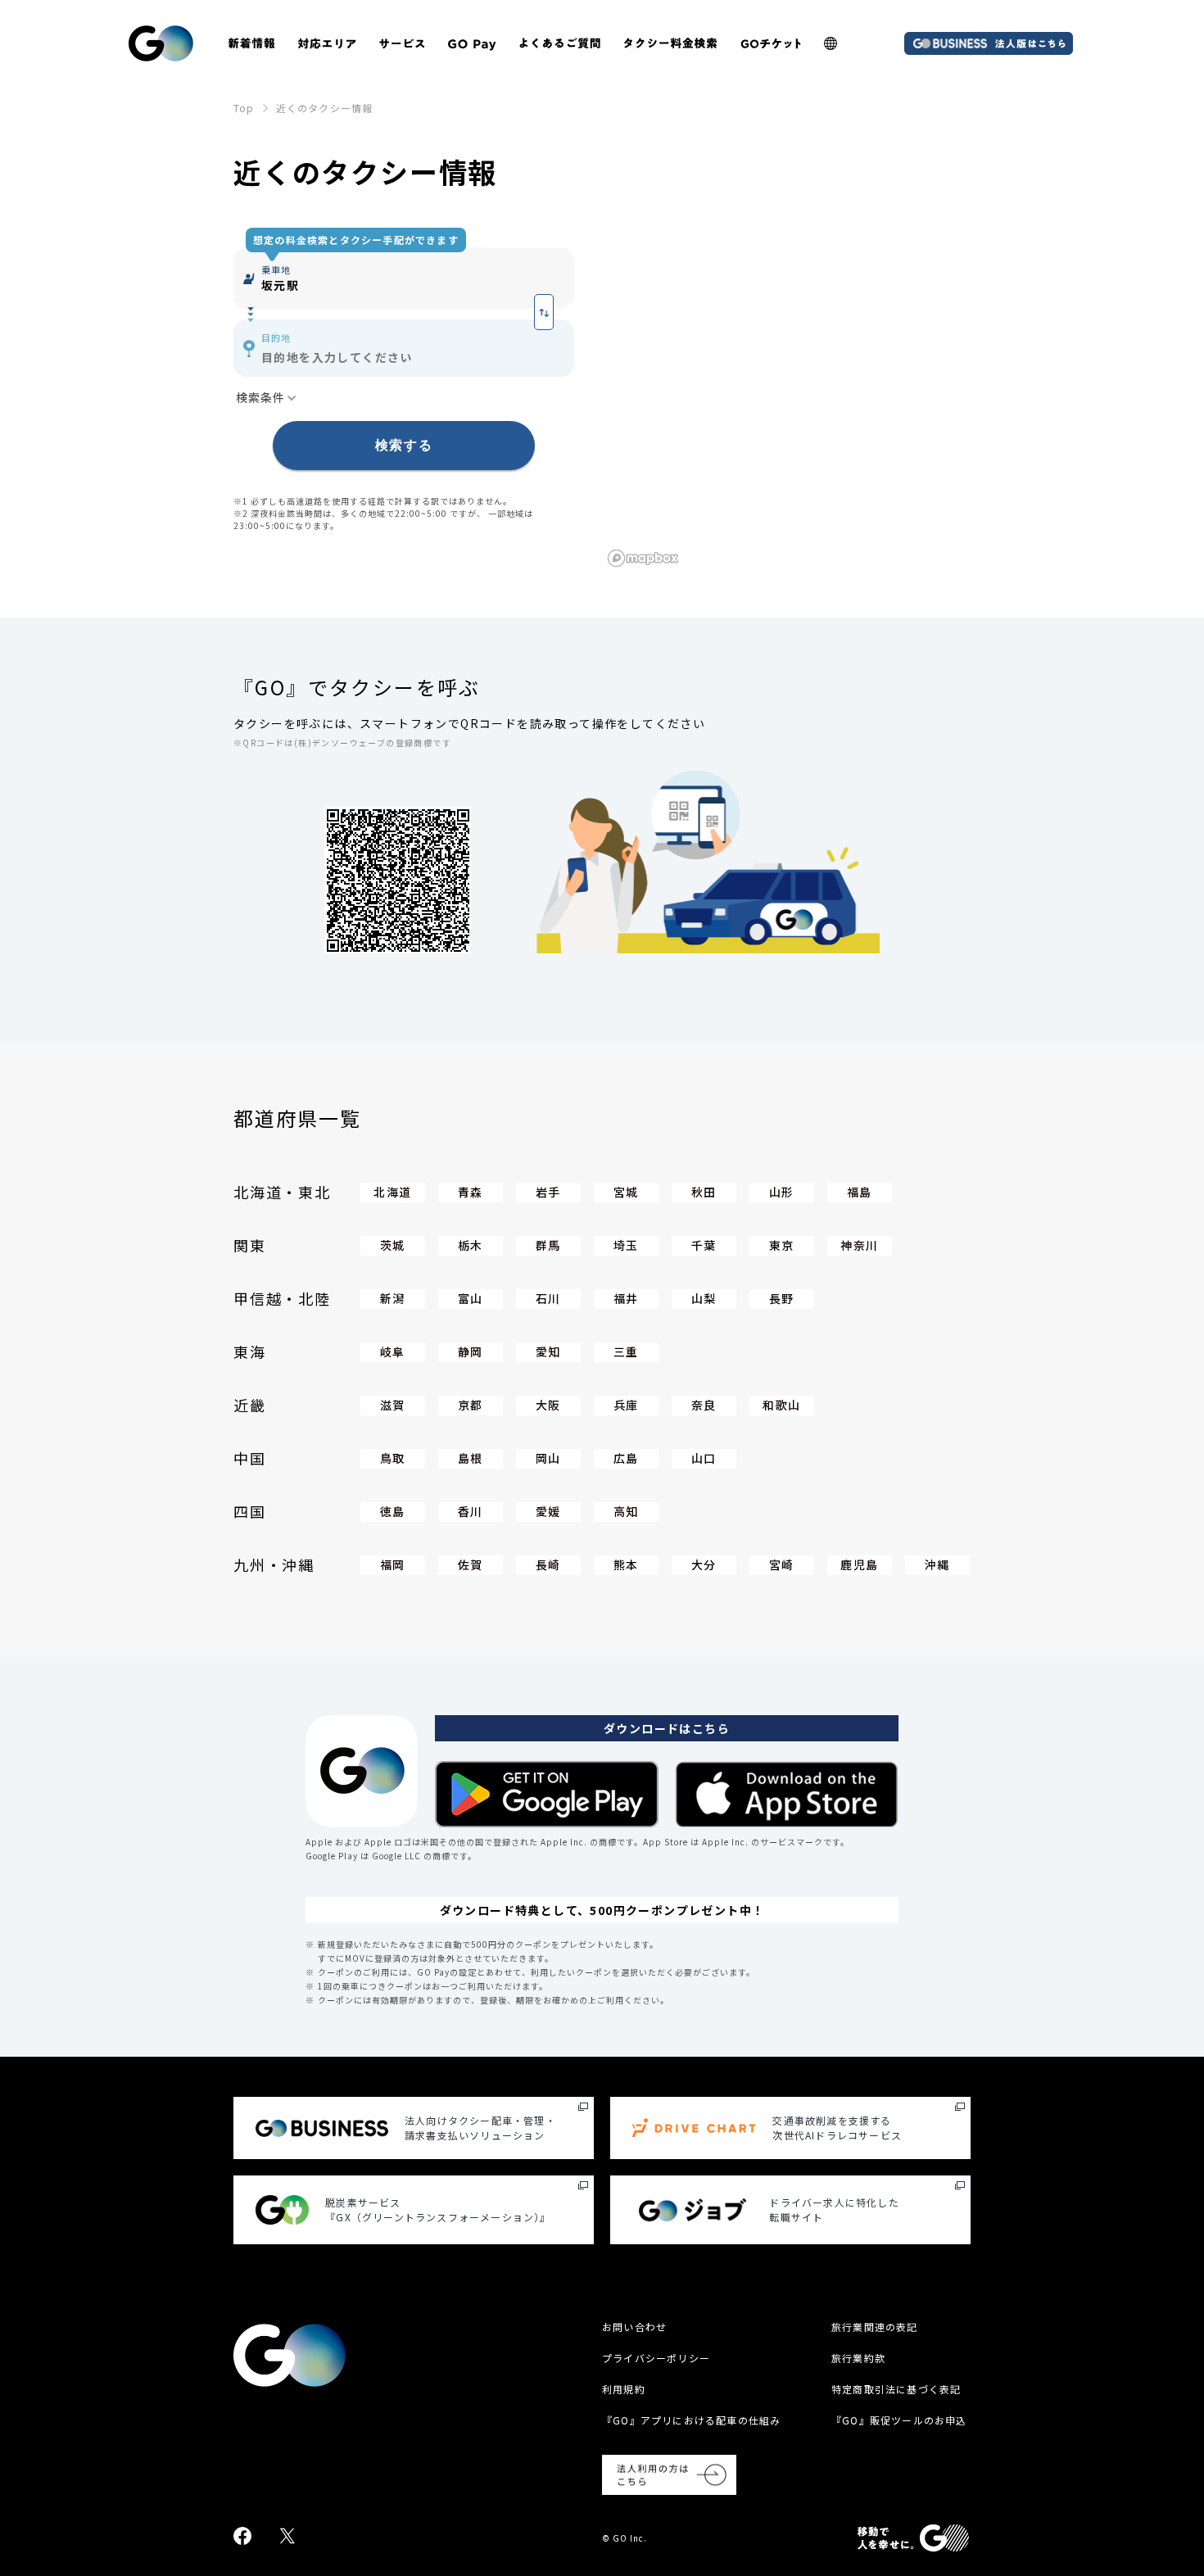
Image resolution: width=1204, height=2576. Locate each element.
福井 (626, 1298)
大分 (704, 1564)
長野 (782, 1298)
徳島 (393, 1511)
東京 (782, 1245)
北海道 (392, 1192)
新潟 (393, 1298)
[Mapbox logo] (643, 558)
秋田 (704, 1192)
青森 (471, 1192)
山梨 (704, 1298)
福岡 (393, 1564)
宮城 (626, 1192)
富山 (471, 1298)
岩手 (548, 1192)
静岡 (471, 1351)
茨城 (393, 1245)
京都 (471, 1405)
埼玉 (626, 1245)
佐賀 (471, 1564)
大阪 (548, 1405)
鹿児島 (859, 1564)
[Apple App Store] (787, 1794)
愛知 (548, 1351)
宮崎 (782, 1564)
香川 (471, 1511)
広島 (626, 1458)
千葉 (704, 1245)
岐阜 (393, 1351)
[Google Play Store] (547, 1794)
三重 (626, 1351)
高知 (626, 1511)
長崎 (548, 1564)
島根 (471, 1458)
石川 (548, 1298)
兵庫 (626, 1405)
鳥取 (393, 1458)
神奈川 (859, 1245)
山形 (782, 1192)
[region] (786, 394)
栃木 (471, 1245)
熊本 (626, 1564)
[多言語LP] (831, 43)
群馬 (548, 1245)
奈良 (704, 1405)
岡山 (548, 1458)
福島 (860, 1192)
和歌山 (781, 1405)
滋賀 (393, 1405)
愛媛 (548, 1511)
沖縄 (937, 1564)
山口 (704, 1458)
